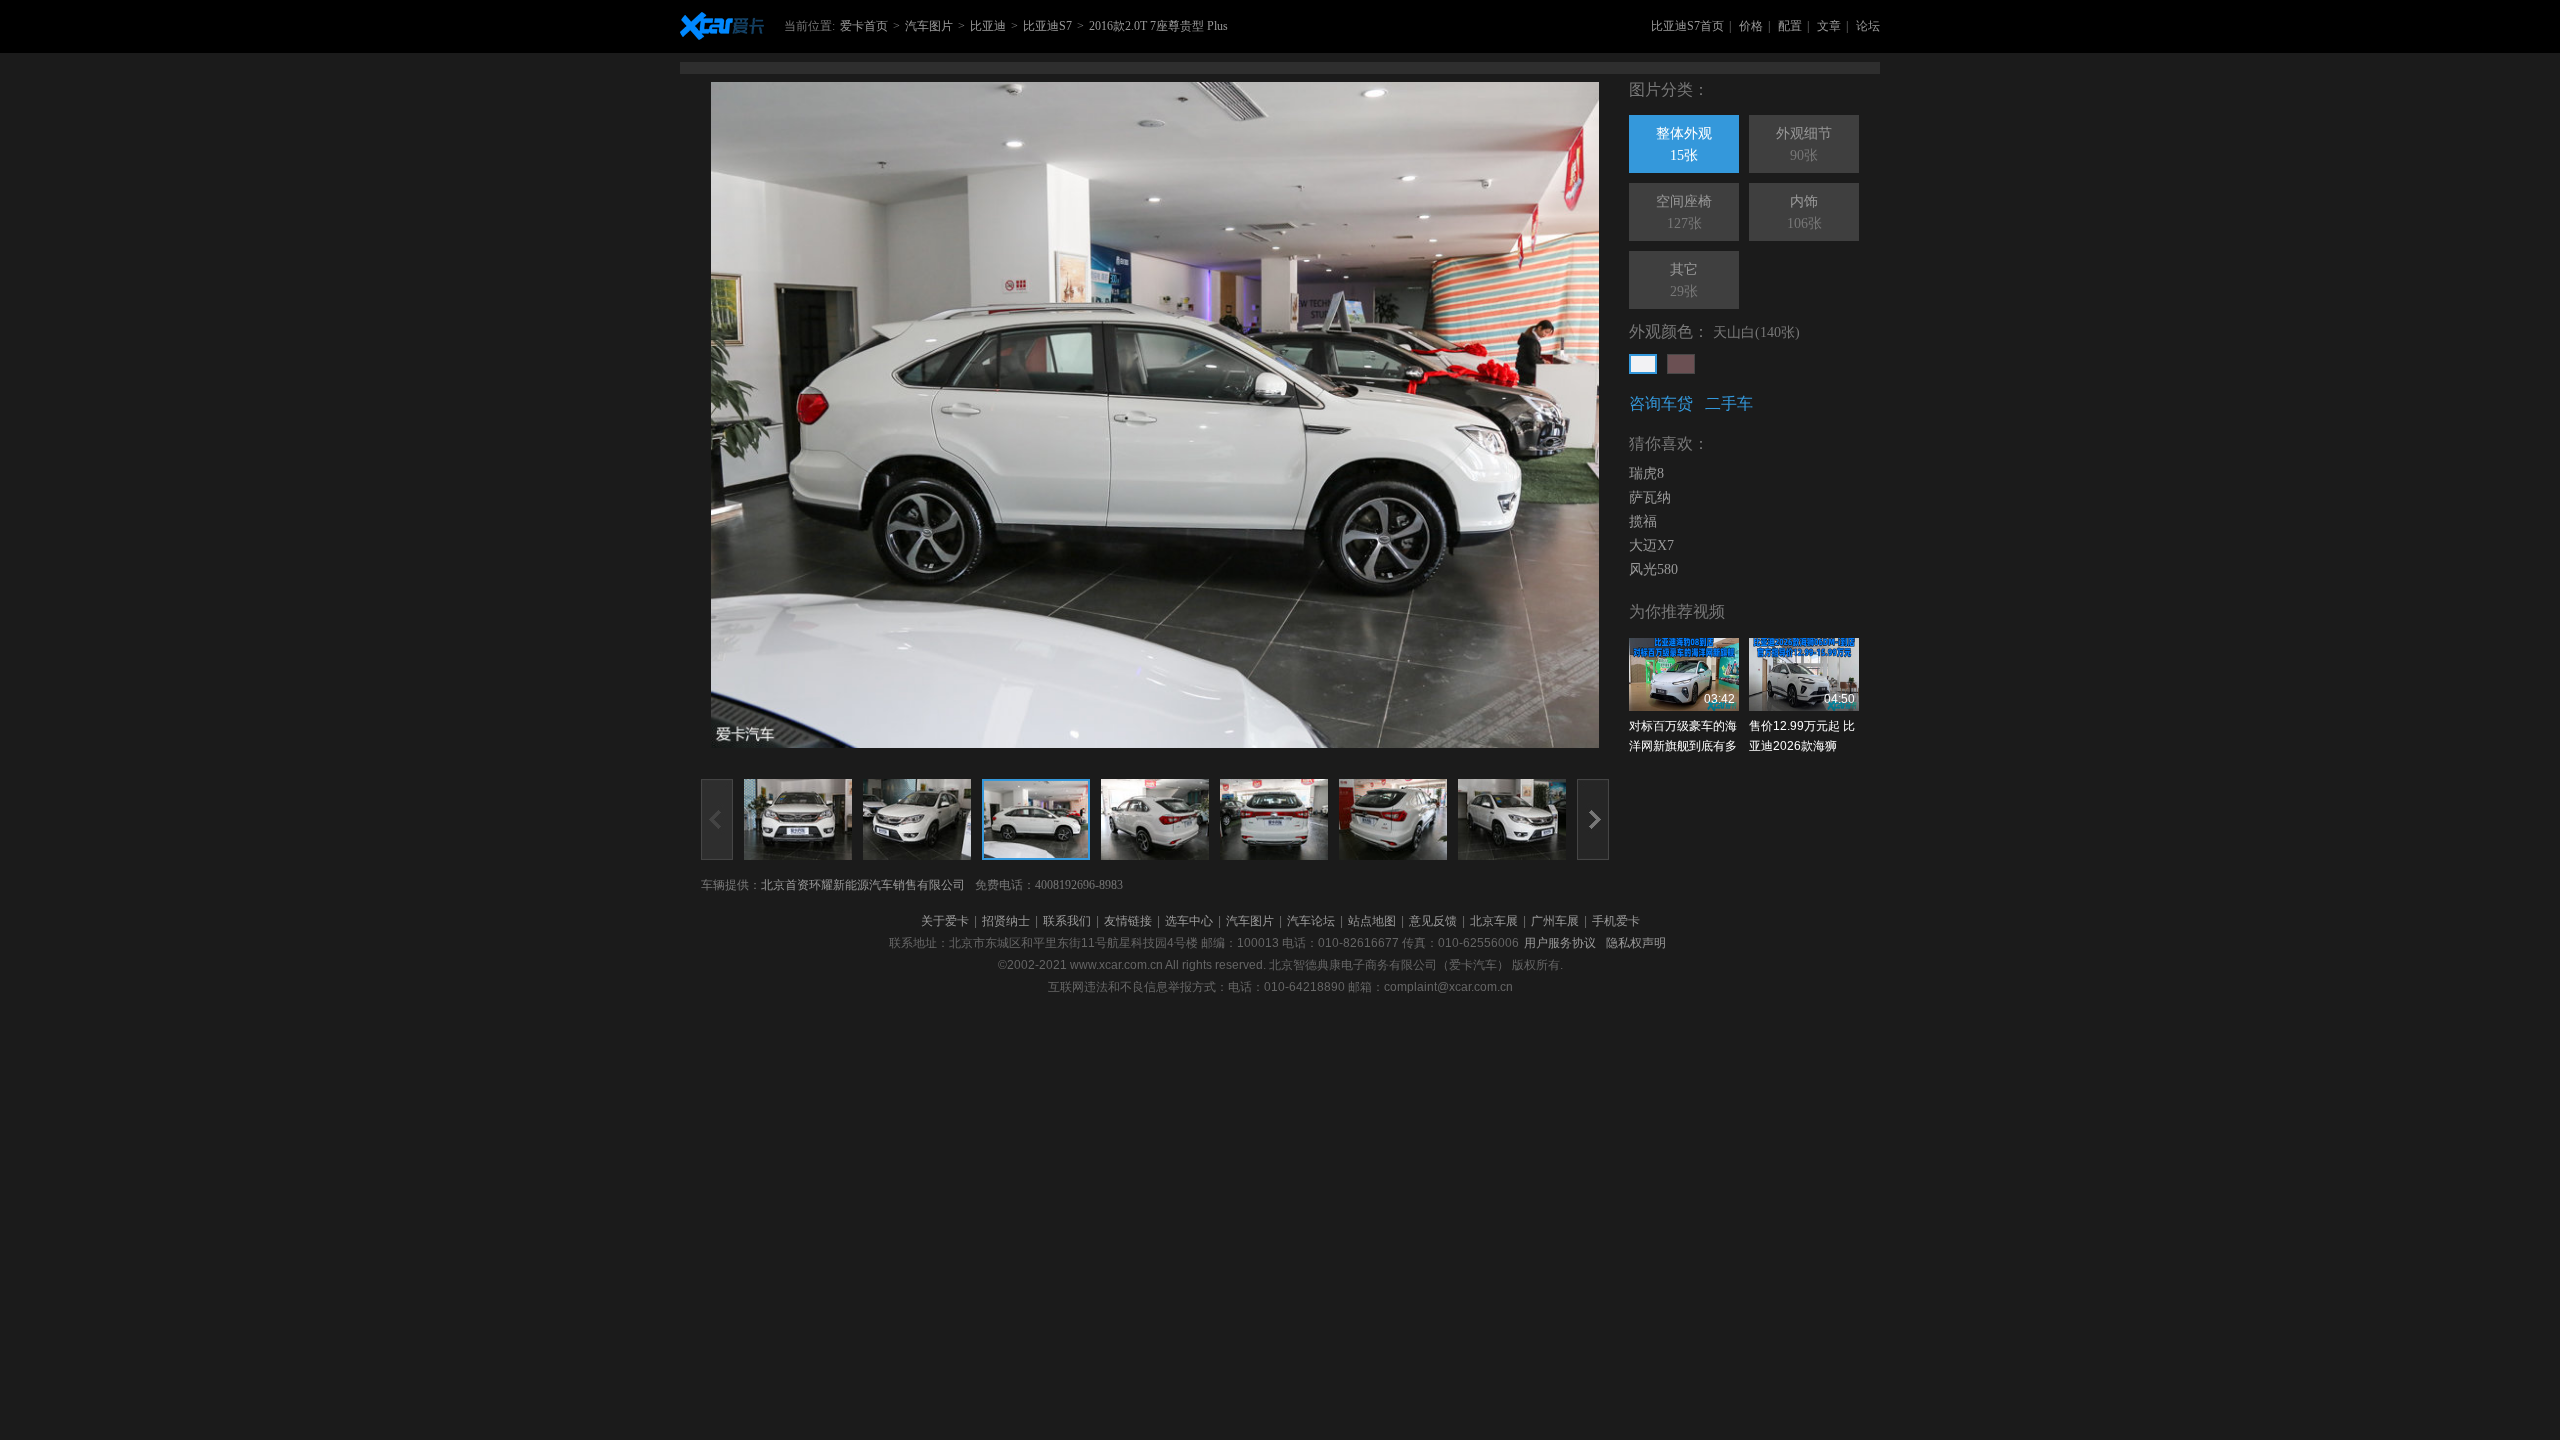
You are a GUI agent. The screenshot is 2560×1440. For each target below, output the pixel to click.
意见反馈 (1433, 921)
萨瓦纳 (1650, 497)
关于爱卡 (945, 921)
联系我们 (1067, 921)
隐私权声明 (1636, 943)
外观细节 (1804, 144)
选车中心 (1189, 921)
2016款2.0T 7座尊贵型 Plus (1158, 26)
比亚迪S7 (1047, 26)
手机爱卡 (1616, 921)
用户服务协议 (1560, 943)
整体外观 (1684, 144)
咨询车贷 (1661, 403)
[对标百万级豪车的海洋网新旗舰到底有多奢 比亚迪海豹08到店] (1684, 674)
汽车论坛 (1311, 921)
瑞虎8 (1646, 473)
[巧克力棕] (1681, 364)
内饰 (1804, 212)
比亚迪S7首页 (1687, 26)
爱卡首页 (864, 26)
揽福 (1643, 521)
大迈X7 (1651, 545)
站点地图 (1372, 921)
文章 (1829, 26)
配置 (1790, 26)
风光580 (1653, 569)
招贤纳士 (1006, 921)
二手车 (1729, 403)
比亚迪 (988, 26)
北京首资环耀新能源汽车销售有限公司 (863, 885)
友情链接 (1128, 921)
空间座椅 (1684, 212)
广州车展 (1555, 921)
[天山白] (1643, 364)
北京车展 (1494, 921)
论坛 (1868, 26)
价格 (1751, 26)
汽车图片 (929, 26)
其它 (1684, 280)
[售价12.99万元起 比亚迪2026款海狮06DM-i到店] (1804, 674)
